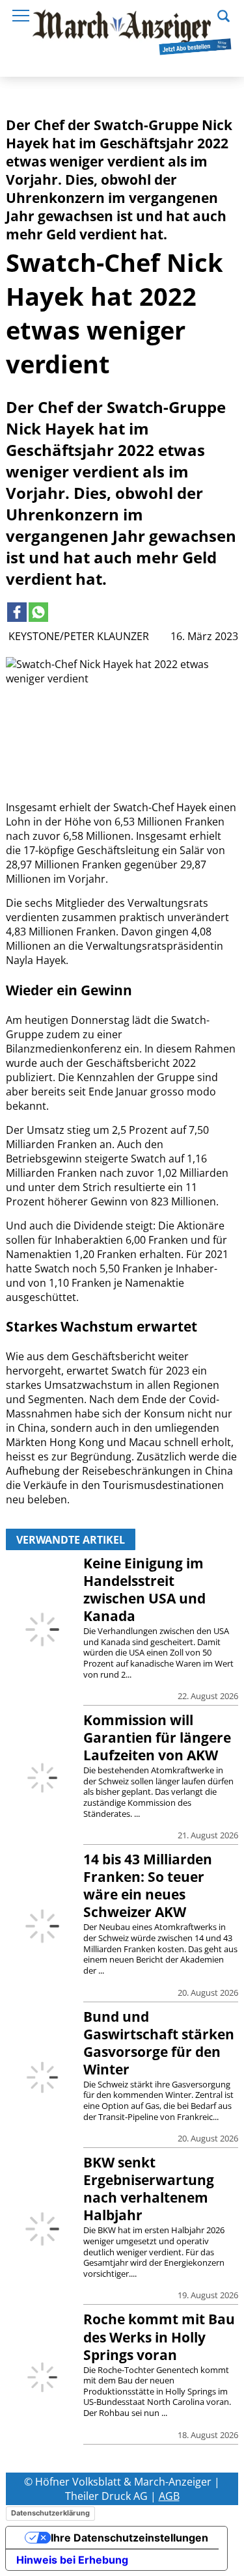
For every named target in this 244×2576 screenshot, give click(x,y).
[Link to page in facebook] (17, 612)
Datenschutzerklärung (50, 2513)
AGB (169, 2496)
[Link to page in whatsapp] (38, 612)
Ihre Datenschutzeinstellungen (129, 2538)
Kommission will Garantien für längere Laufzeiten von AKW (157, 1737)
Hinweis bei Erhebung (72, 2560)
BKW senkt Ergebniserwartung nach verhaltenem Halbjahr (149, 2189)
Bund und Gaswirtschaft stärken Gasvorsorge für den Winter (159, 2043)
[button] (224, 14)
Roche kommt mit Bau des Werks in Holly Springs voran (159, 2337)
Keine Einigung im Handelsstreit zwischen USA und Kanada (144, 1590)
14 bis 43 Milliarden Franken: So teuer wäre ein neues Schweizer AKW (148, 1885)
